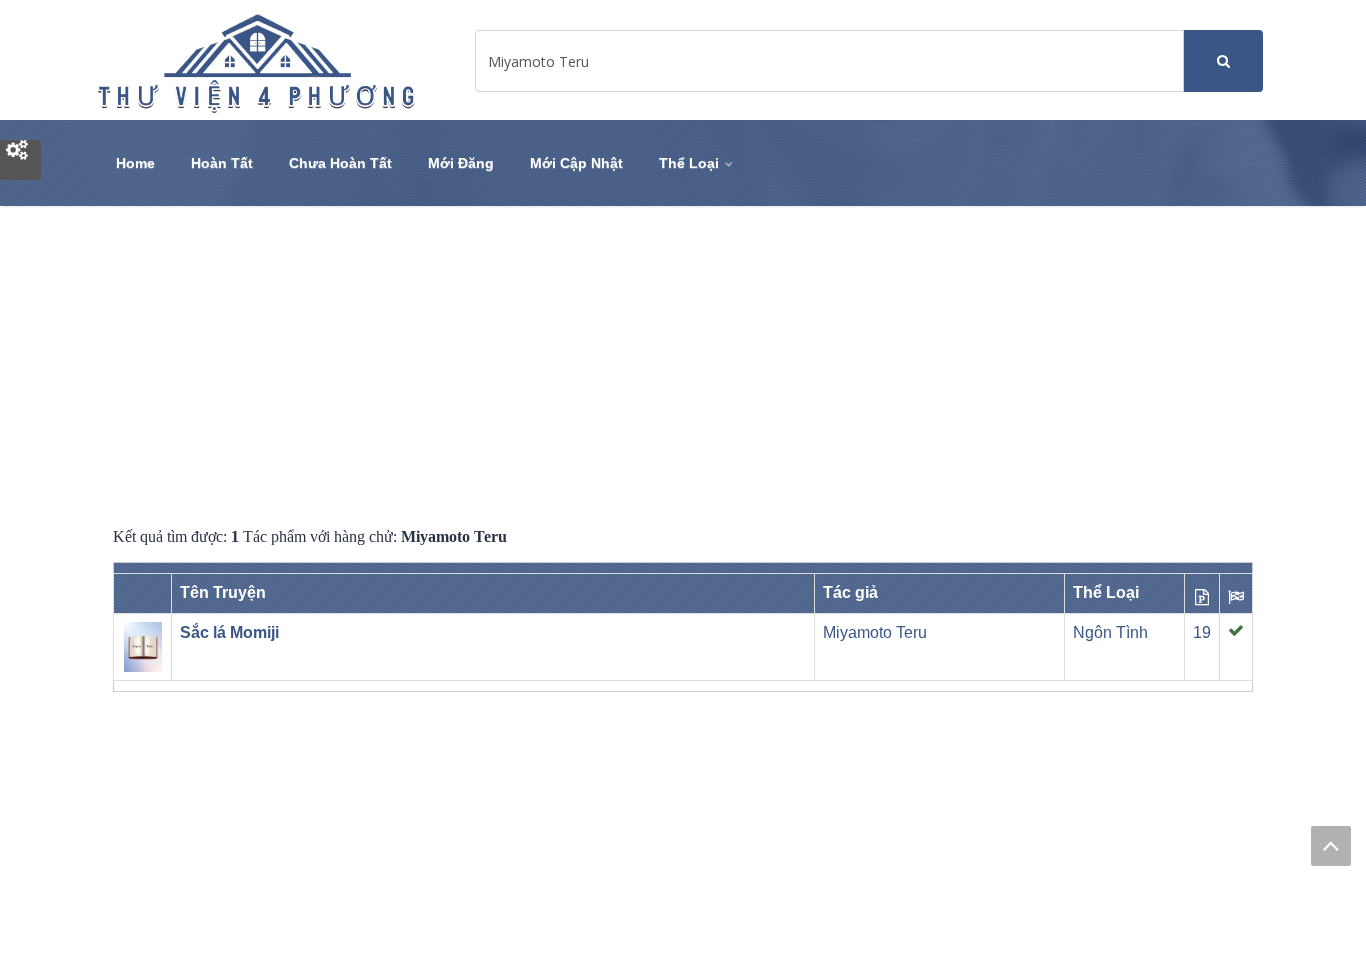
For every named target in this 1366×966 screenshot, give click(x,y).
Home (135, 163)
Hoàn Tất (222, 163)
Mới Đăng (461, 163)
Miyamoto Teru (875, 632)
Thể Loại (691, 163)
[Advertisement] (683, 366)
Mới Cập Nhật (576, 163)
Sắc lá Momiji (229, 632)
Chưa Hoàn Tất (340, 163)
